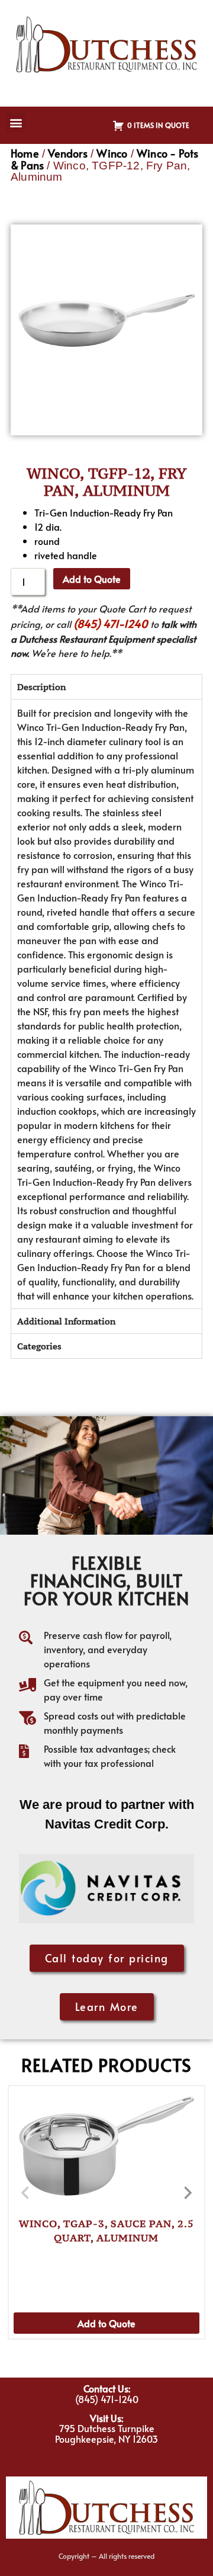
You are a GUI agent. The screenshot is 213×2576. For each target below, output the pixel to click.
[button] (16, 122)
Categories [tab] (39, 1346)
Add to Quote (92, 579)
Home (25, 153)
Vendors (67, 153)
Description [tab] (41, 687)
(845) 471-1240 (111, 623)
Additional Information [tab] (66, 1321)
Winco (112, 153)
